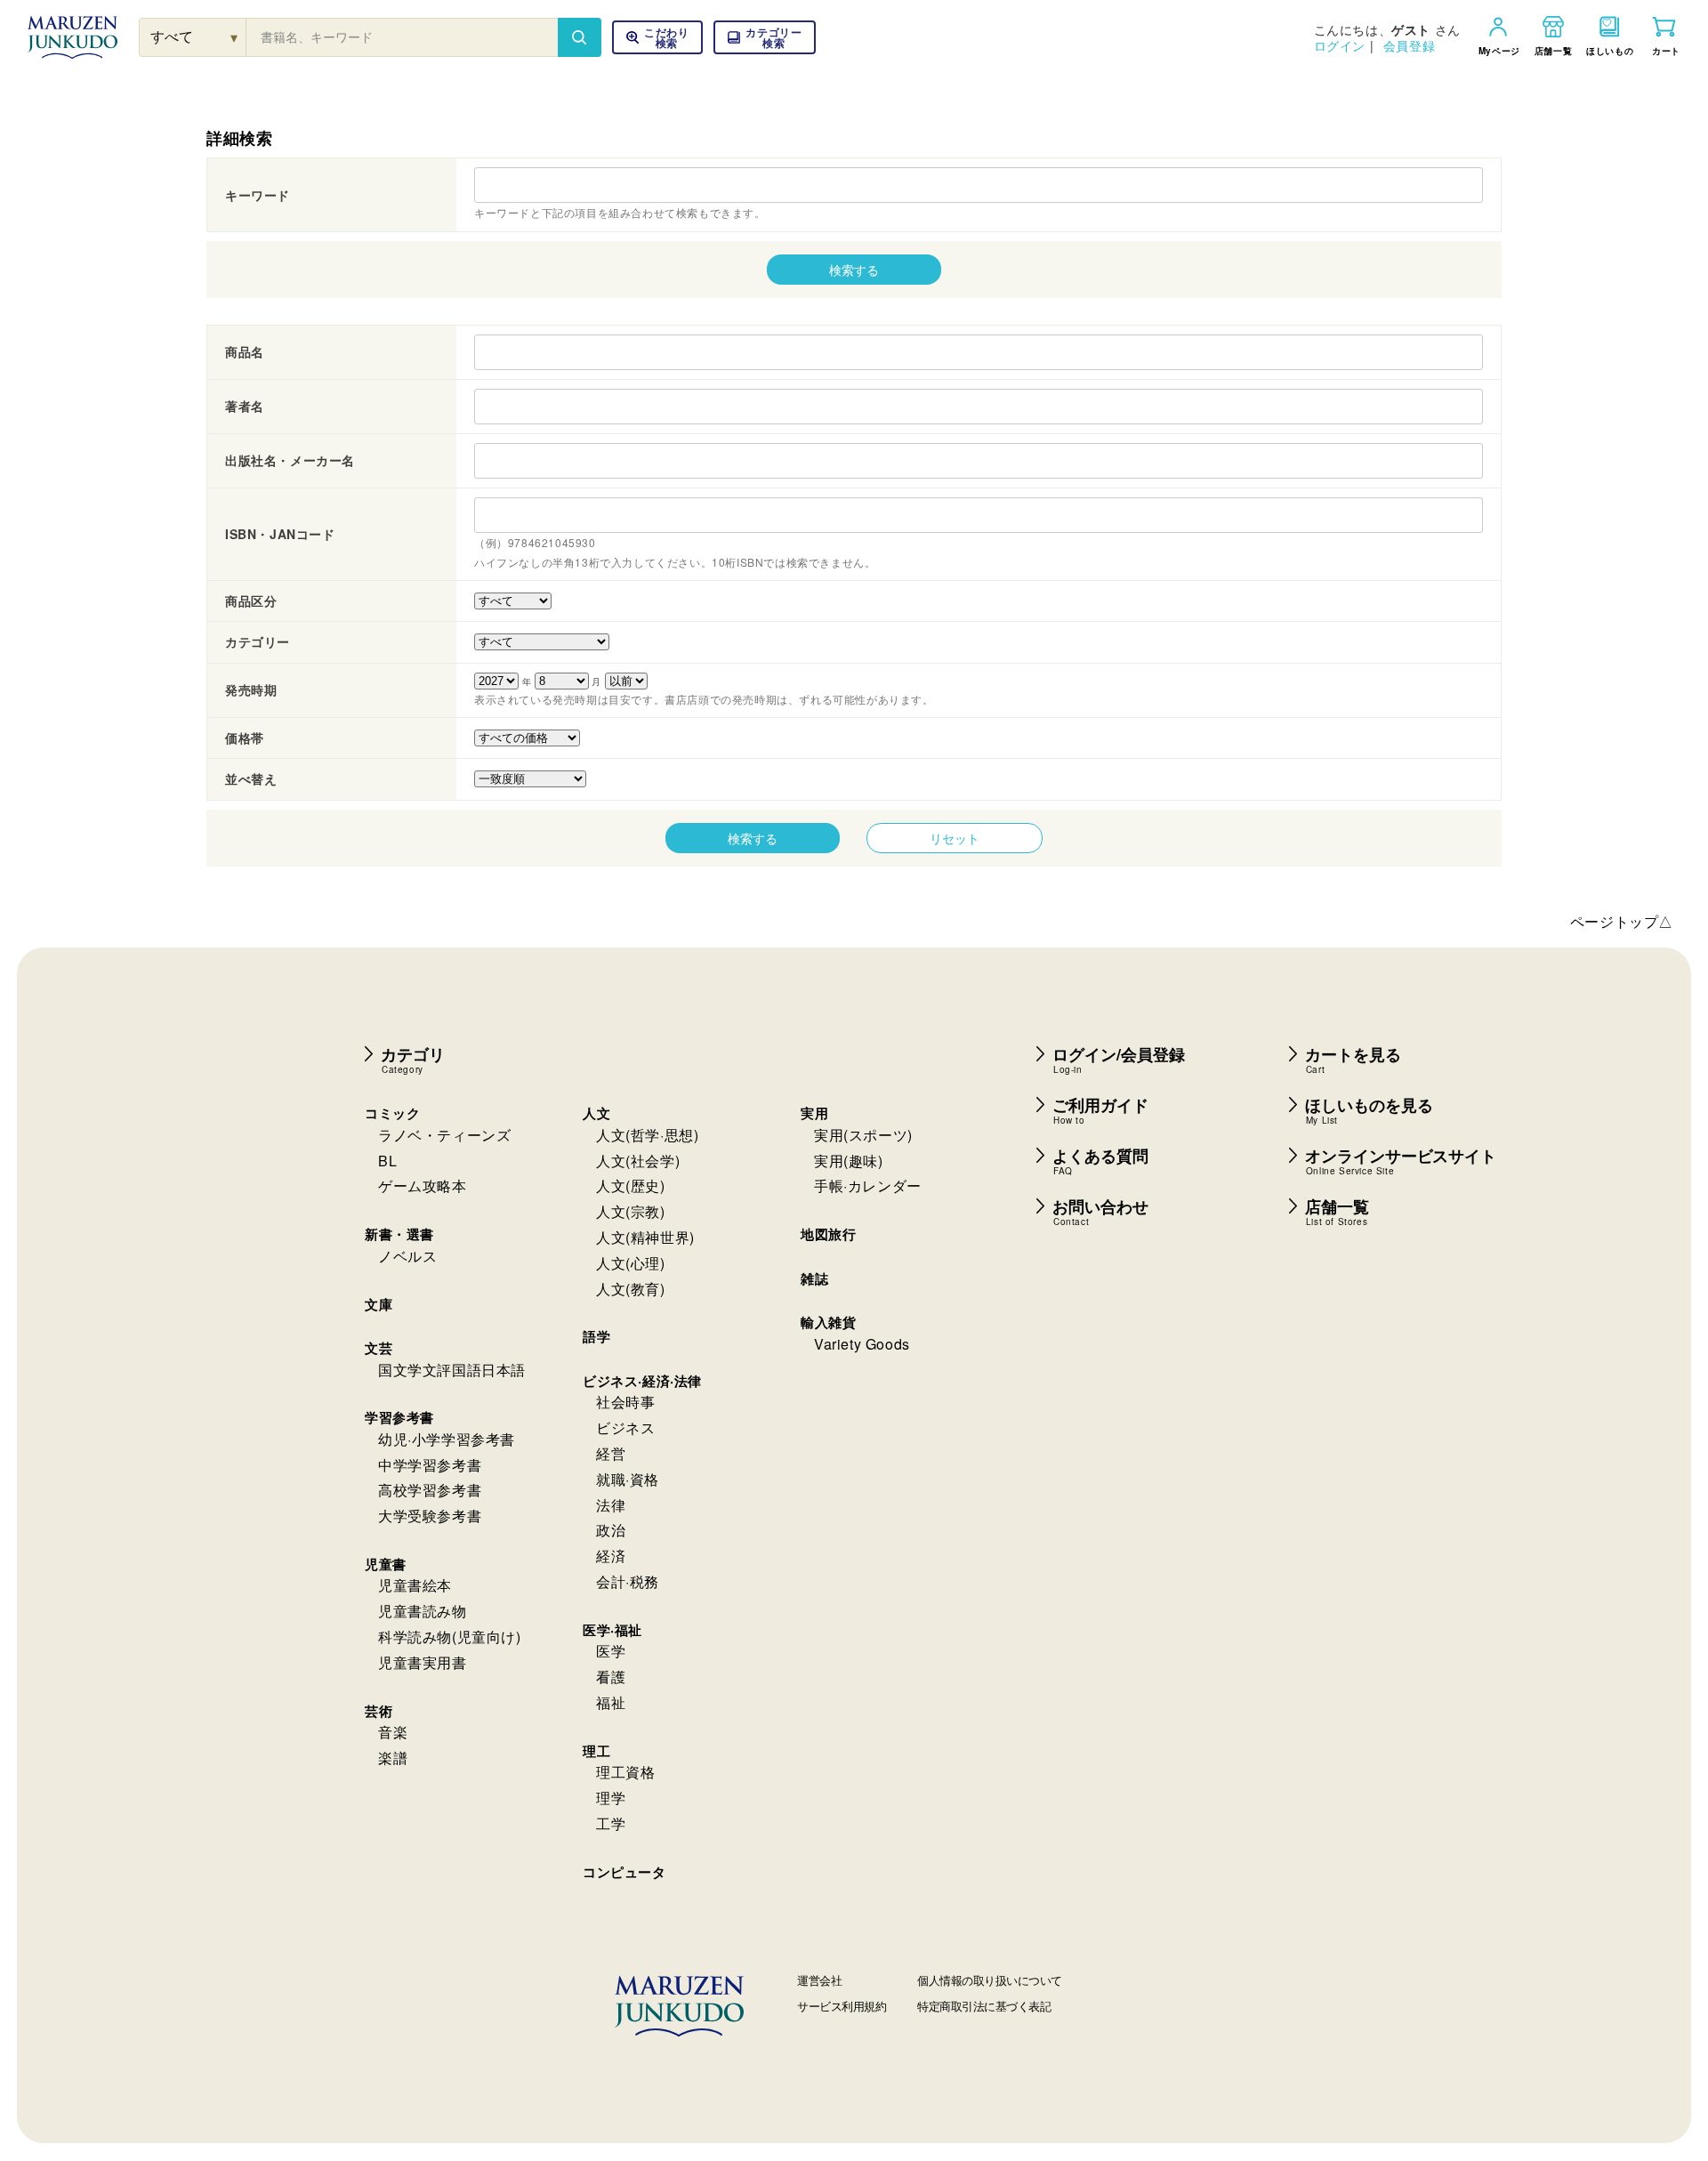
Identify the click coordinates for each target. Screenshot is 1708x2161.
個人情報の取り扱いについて (990, 1980)
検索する (854, 270)
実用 (814, 1113)
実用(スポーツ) (863, 1135)
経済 (611, 1556)
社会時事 (625, 1402)
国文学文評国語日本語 (452, 1370)
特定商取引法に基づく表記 (984, 2006)
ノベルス (407, 1256)
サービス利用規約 (842, 2006)
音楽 (393, 1732)
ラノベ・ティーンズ (444, 1135)
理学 (611, 1798)
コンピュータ (624, 1872)
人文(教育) (631, 1289)
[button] (765, 37)
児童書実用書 (423, 1662)
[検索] (579, 37)
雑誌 (814, 1278)
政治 (611, 1530)
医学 (611, 1651)
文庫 (379, 1304)
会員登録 (1409, 45)
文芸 (379, 1348)
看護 (611, 1677)
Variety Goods (862, 1344)
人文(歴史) (631, 1185)
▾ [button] (234, 37)
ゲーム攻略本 (423, 1185)
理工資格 (625, 1772)
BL (387, 1161)
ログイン (1340, 45)
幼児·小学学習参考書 (447, 1439)
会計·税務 (628, 1581)
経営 (611, 1453)
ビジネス (625, 1427)
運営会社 (819, 1980)
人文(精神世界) (645, 1237)
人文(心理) (631, 1263)
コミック (392, 1113)
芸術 (379, 1711)
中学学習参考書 (430, 1465)
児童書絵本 (415, 1585)
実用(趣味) (849, 1161)
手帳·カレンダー (868, 1185)
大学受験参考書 (430, 1516)
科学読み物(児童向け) (450, 1637)
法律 (611, 1505)
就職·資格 (628, 1479)
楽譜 (393, 1758)
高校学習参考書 (430, 1490)
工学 (611, 1823)
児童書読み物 (423, 1611)
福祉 (611, 1702)
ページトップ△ (1622, 921)
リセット (955, 838)
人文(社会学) (638, 1161)
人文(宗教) (631, 1211)
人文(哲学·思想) (647, 1135)
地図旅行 (828, 1234)
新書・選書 (399, 1234)
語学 (596, 1336)
